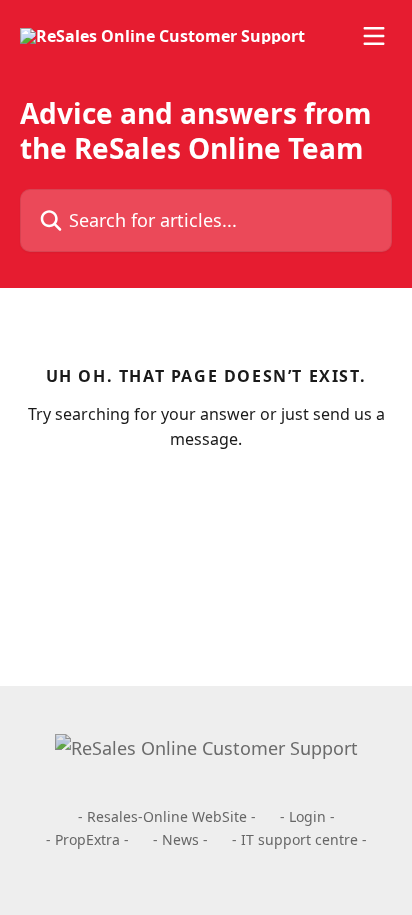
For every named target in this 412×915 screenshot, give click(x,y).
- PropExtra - (87, 839)
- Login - (307, 816)
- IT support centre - (299, 839)
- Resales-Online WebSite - (167, 816)
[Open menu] (374, 36)
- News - (180, 839)
